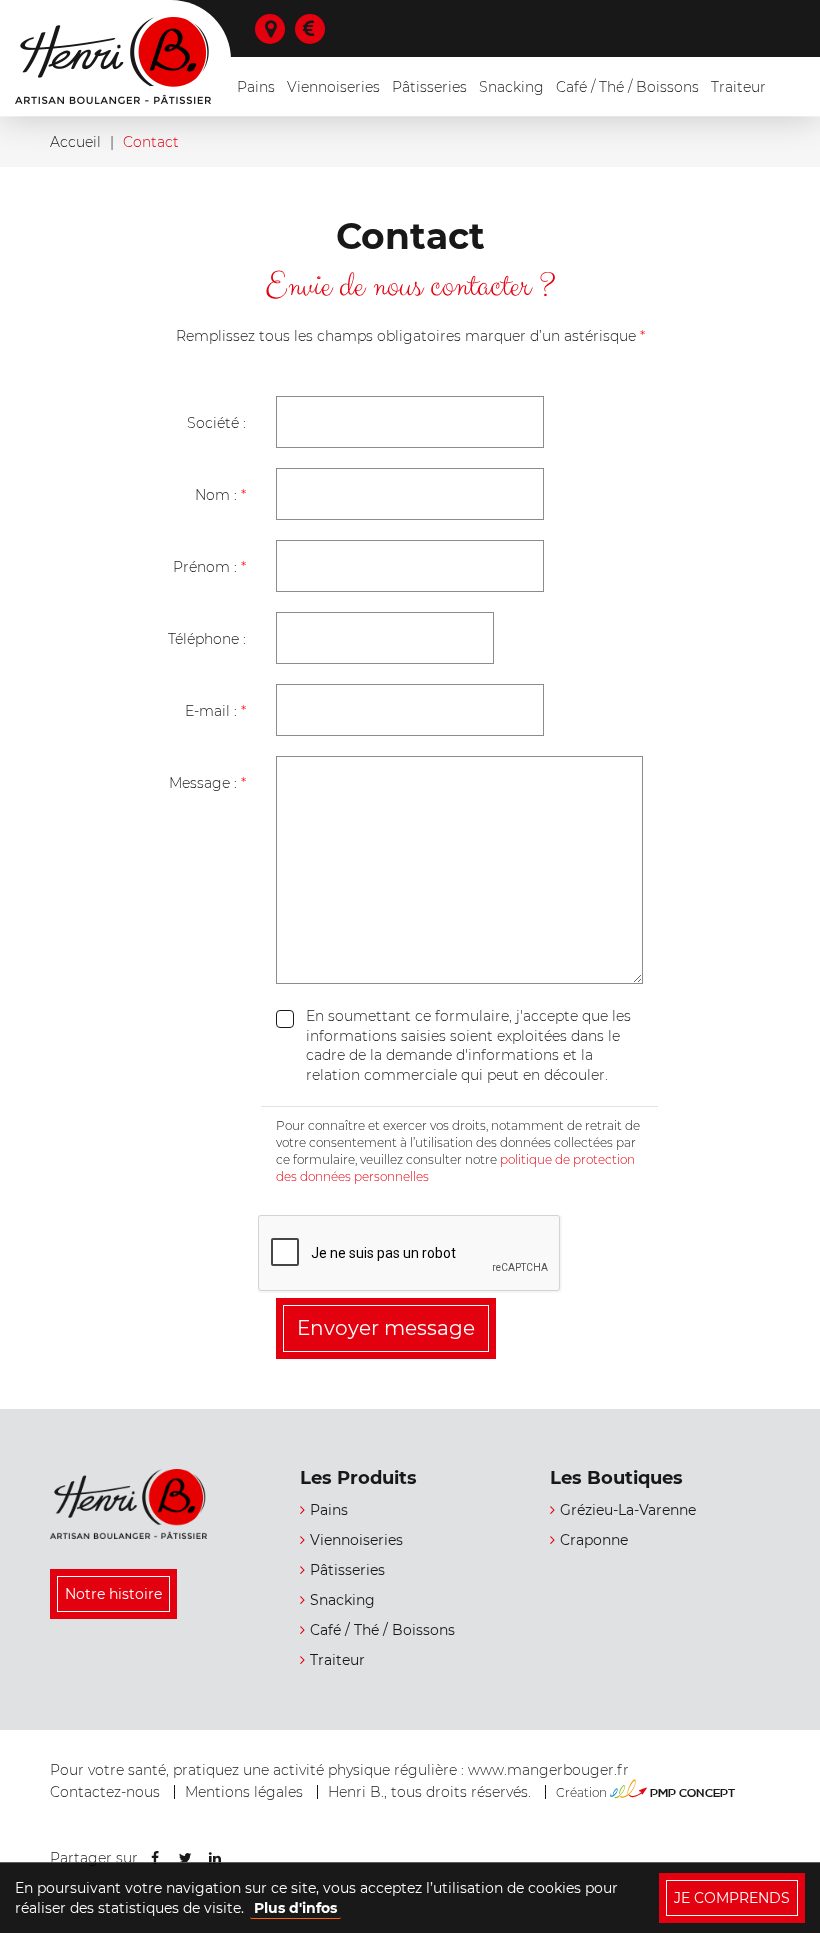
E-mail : (215, 711)
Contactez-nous (105, 1792)
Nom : (220, 495)
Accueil (75, 142)
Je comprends (732, 1898)
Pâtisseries (429, 87)
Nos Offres (315, 29)
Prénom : (209, 567)
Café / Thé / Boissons (627, 87)
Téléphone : (207, 639)
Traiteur (738, 87)
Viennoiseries (333, 87)
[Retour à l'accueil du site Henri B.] (129, 1504)
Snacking (511, 87)
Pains (256, 87)
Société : (216, 423)
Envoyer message (386, 1328)
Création (645, 1792)
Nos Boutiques (275, 29)
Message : (207, 783)
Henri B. (113, 60)
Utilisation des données (196, 1038)
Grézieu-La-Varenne (628, 1510)
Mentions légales (244, 1792)
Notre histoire (113, 1594)
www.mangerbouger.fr (548, 1770)
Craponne (594, 1540)
